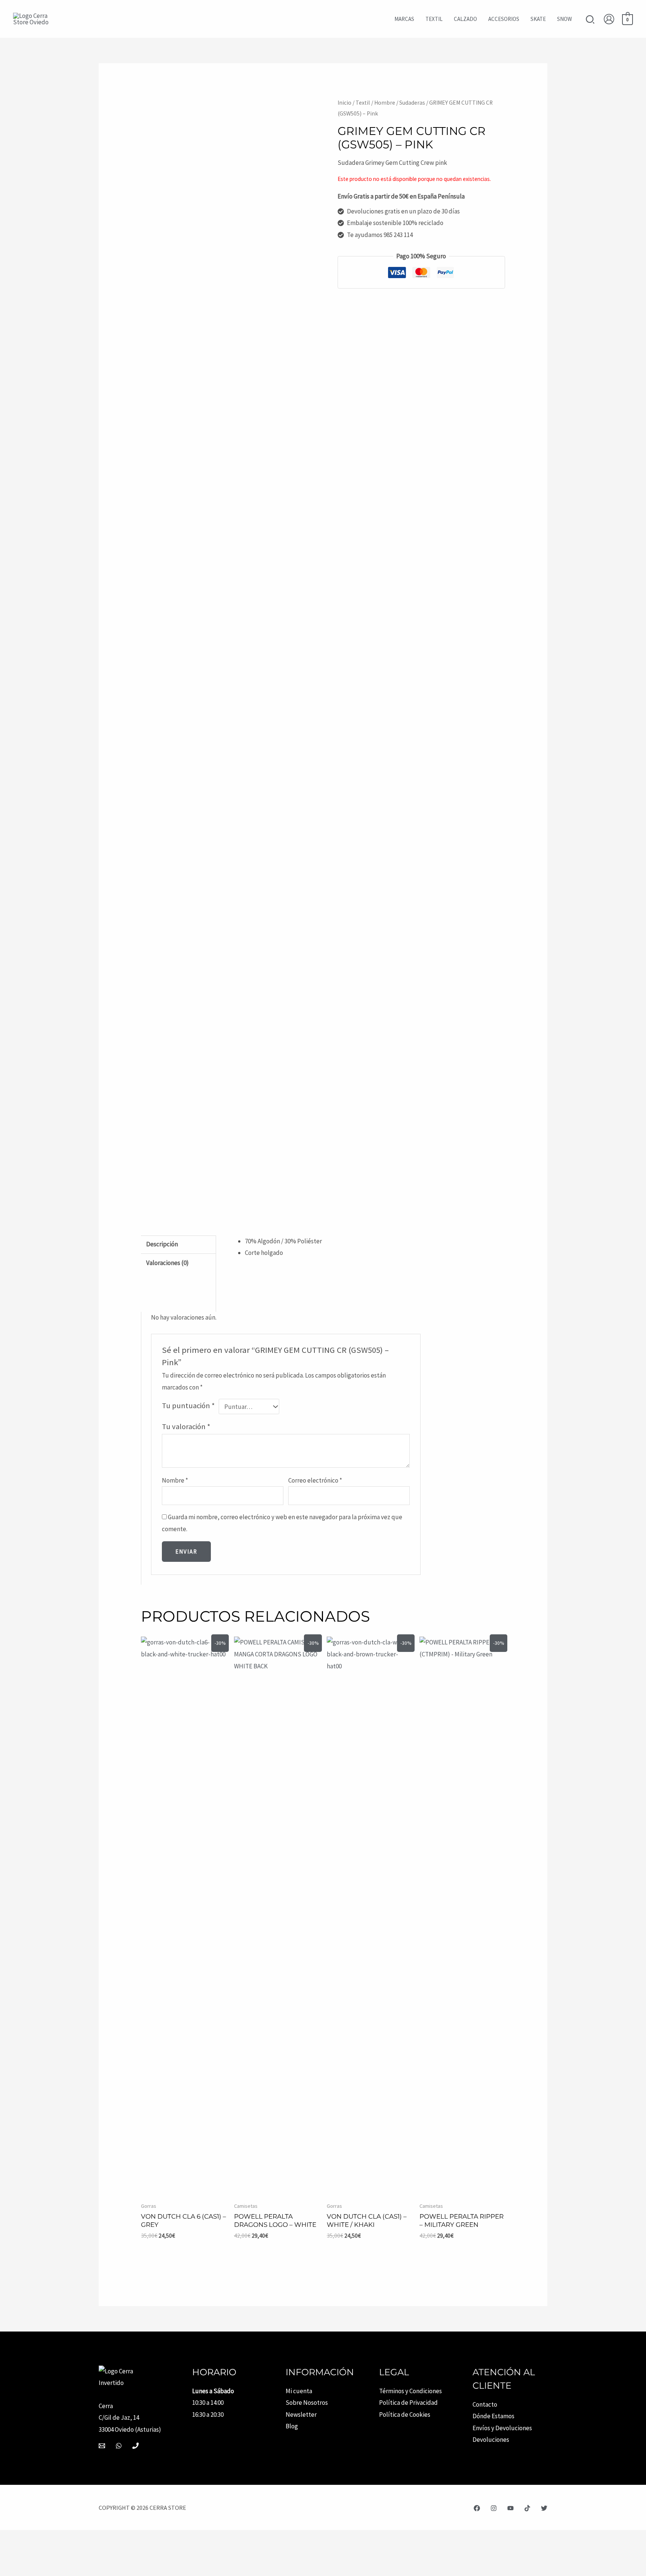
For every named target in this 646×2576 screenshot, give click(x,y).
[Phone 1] (136, 2446)
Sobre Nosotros (307, 2403)
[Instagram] (494, 2508)
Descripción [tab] (162, 1244)
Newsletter (301, 2415)
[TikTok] (527, 2508)
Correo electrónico (315, 1480)
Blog (292, 2426)
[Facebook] (477, 2508)
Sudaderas (412, 103)
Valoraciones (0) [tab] (167, 1263)
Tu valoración (186, 1427)
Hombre (385, 103)
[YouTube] (510, 2508)
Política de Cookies (405, 2415)
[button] (590, 20)
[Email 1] (102, 2446)
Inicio (344, 103)
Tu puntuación (188, 1406)
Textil (363, 103)
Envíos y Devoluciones (502, 2428)
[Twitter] (544, 2508)
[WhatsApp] (119, 2446)
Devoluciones (491, 2440)
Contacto (485, 2404)
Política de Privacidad (408, 2403)
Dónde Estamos (493, 2416)
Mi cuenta (299, 2391)
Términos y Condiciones (410, 2391)
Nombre (175, 1480)
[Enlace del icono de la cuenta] (609, 19)
